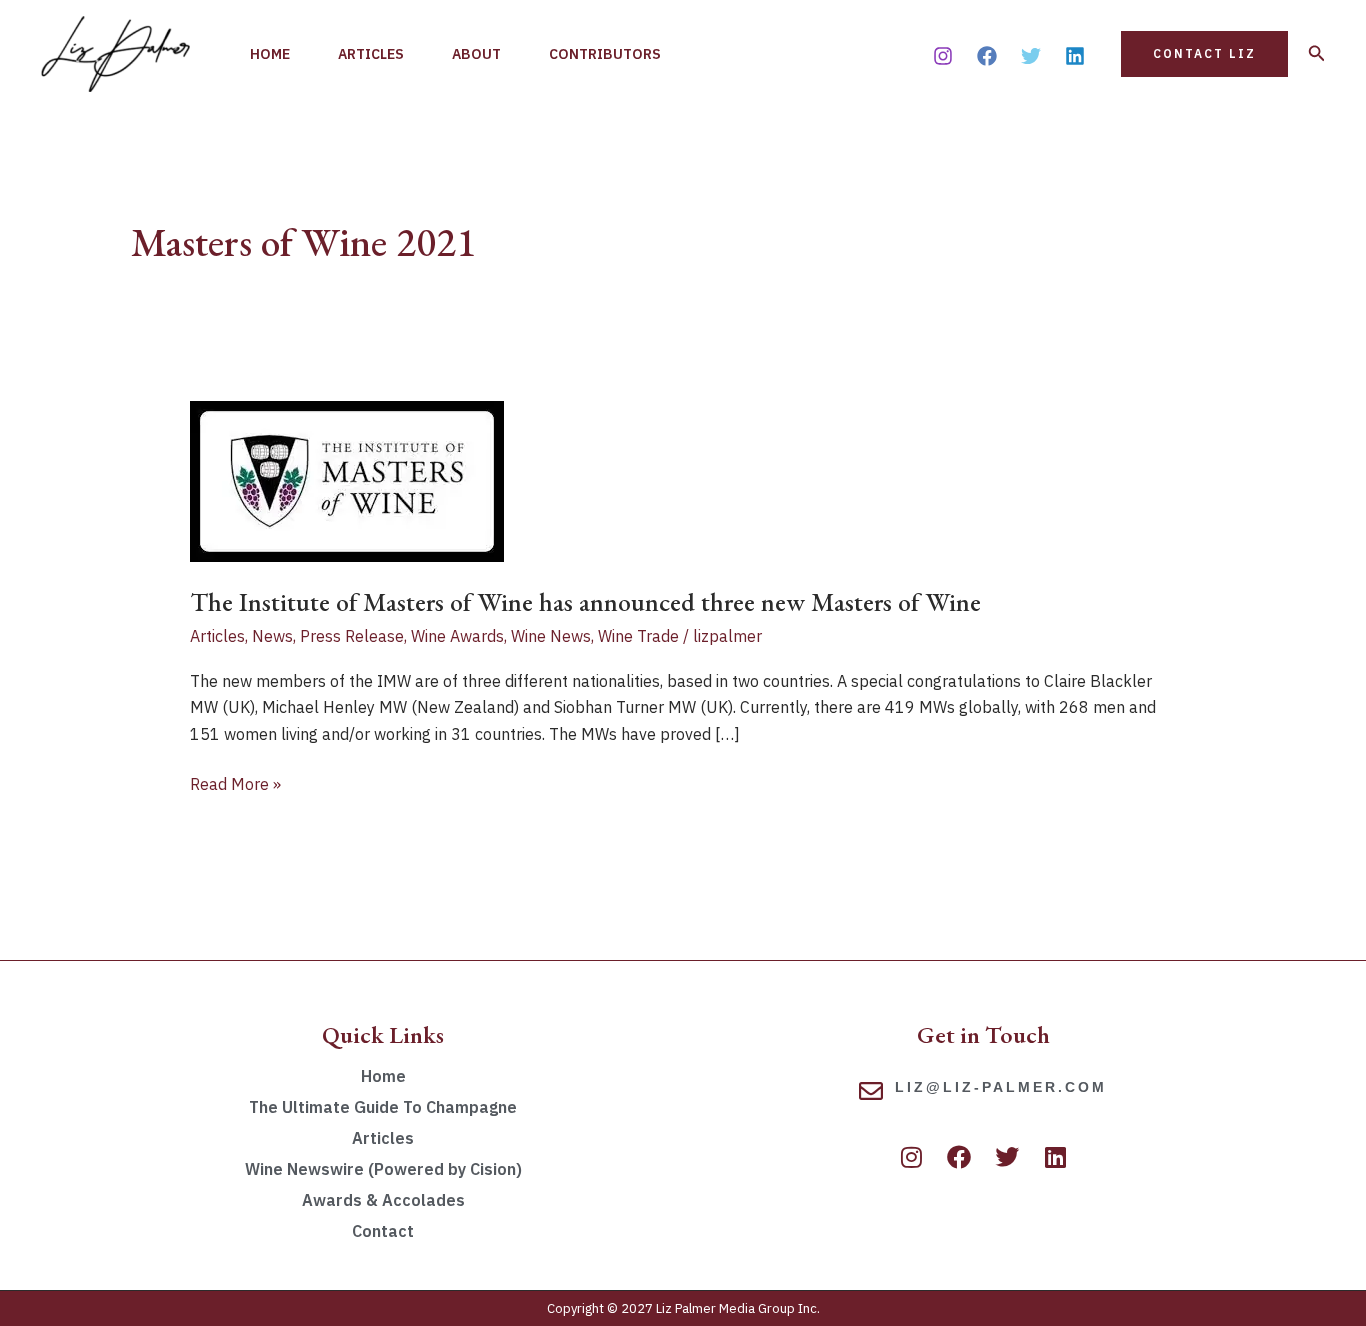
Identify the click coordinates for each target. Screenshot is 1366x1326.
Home (270, 54)
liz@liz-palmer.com (1001, 1087)
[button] (1204, 54)
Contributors (605, 54)
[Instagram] (943, 56)
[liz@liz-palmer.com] (871, 1091)
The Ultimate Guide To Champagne (383, 1107)
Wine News (551, 636)
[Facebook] (987, 56)
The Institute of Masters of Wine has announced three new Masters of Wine (585, 602)
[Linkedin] (1075, 56)
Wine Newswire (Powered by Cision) (383, 1169)
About (476, 54)
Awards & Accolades (383, 1200)
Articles (371, 54)
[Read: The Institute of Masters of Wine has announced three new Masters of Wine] (347, 480)
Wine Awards (457, 636)
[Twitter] (1031, 56)
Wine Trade (638, 636)
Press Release (352, 636)
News (272, 636)
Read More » (235, 782)
